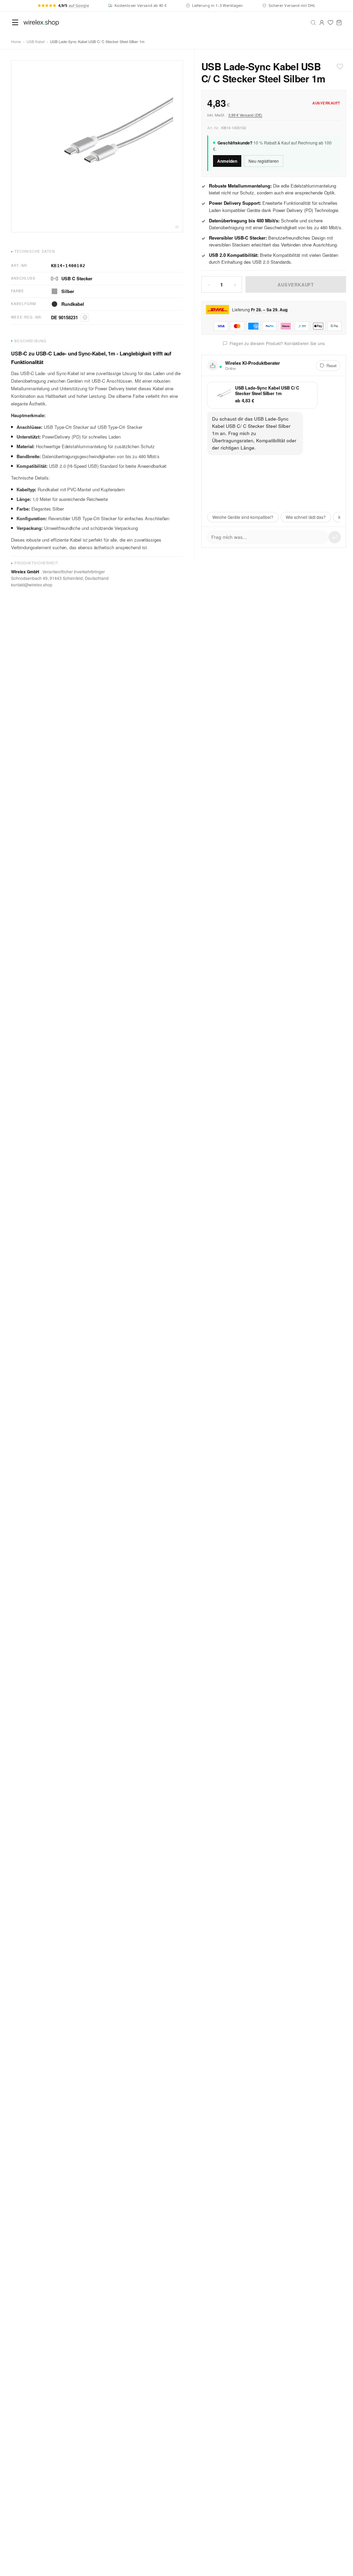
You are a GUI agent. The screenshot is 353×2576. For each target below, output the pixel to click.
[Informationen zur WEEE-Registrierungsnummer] (85, 318)
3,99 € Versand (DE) (245, 115)
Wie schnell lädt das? (306, 517)
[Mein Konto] (322, 23)
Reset (331, 365)
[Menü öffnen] (15, 22)
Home (16, 41)
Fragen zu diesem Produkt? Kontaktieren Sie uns (277, 343)
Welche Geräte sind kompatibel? (243, 517)
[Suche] (313, 23)
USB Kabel (36, 41)
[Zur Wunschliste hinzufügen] (340, 67)
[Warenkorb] (339, 23)
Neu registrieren (264, 161)
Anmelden (227, 161)
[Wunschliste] (330, 23)
